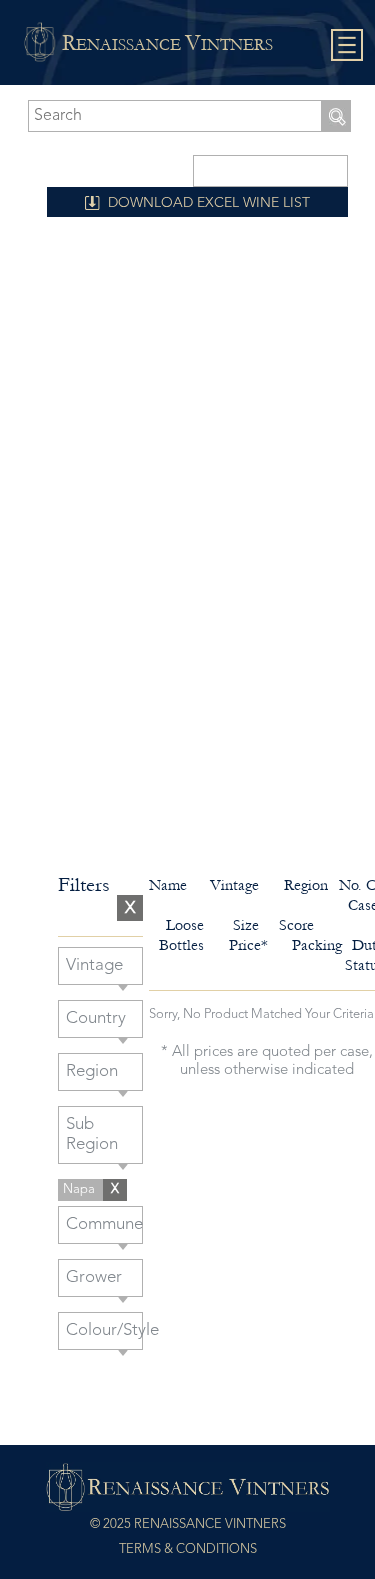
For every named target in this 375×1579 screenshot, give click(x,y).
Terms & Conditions (188, 1549)
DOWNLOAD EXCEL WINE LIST (209, 203)
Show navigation (347, 45)
